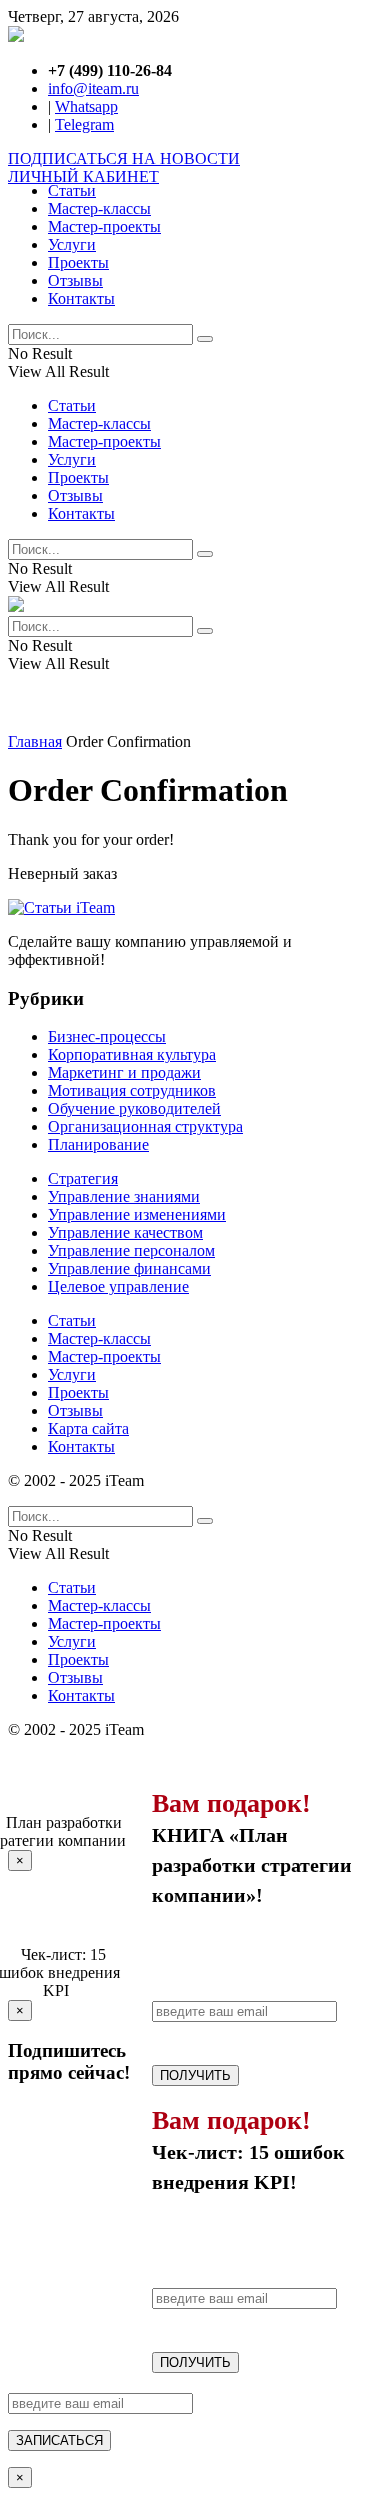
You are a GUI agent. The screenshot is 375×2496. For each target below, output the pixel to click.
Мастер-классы (99, 208)
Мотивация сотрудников (132, 1090)
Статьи (72, 190)
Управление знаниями (124, 1196)
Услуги (72, 244)
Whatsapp (86, 106)
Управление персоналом (131, 1250)
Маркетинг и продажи (124, 1072)
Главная (35, 741)
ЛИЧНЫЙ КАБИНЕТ (83, 176)
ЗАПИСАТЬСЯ (59, 2440)
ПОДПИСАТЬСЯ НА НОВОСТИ (124, 158)
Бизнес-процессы (107, 1036)
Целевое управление (118, 1286)
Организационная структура (145, 1126)
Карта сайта (88, 1428)
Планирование (98, 1144)
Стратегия (83, 1178)
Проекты (78, 262)
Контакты (81, 298)
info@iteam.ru (93, 88)
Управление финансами (129, 1268)
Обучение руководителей (134, 1108)
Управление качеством (125, 1232)
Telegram (84, 124)
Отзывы (75, 280)
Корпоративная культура (132, 1054)
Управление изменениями (137, 1214)
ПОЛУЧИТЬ (195, 2075)
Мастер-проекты (104, 226)
